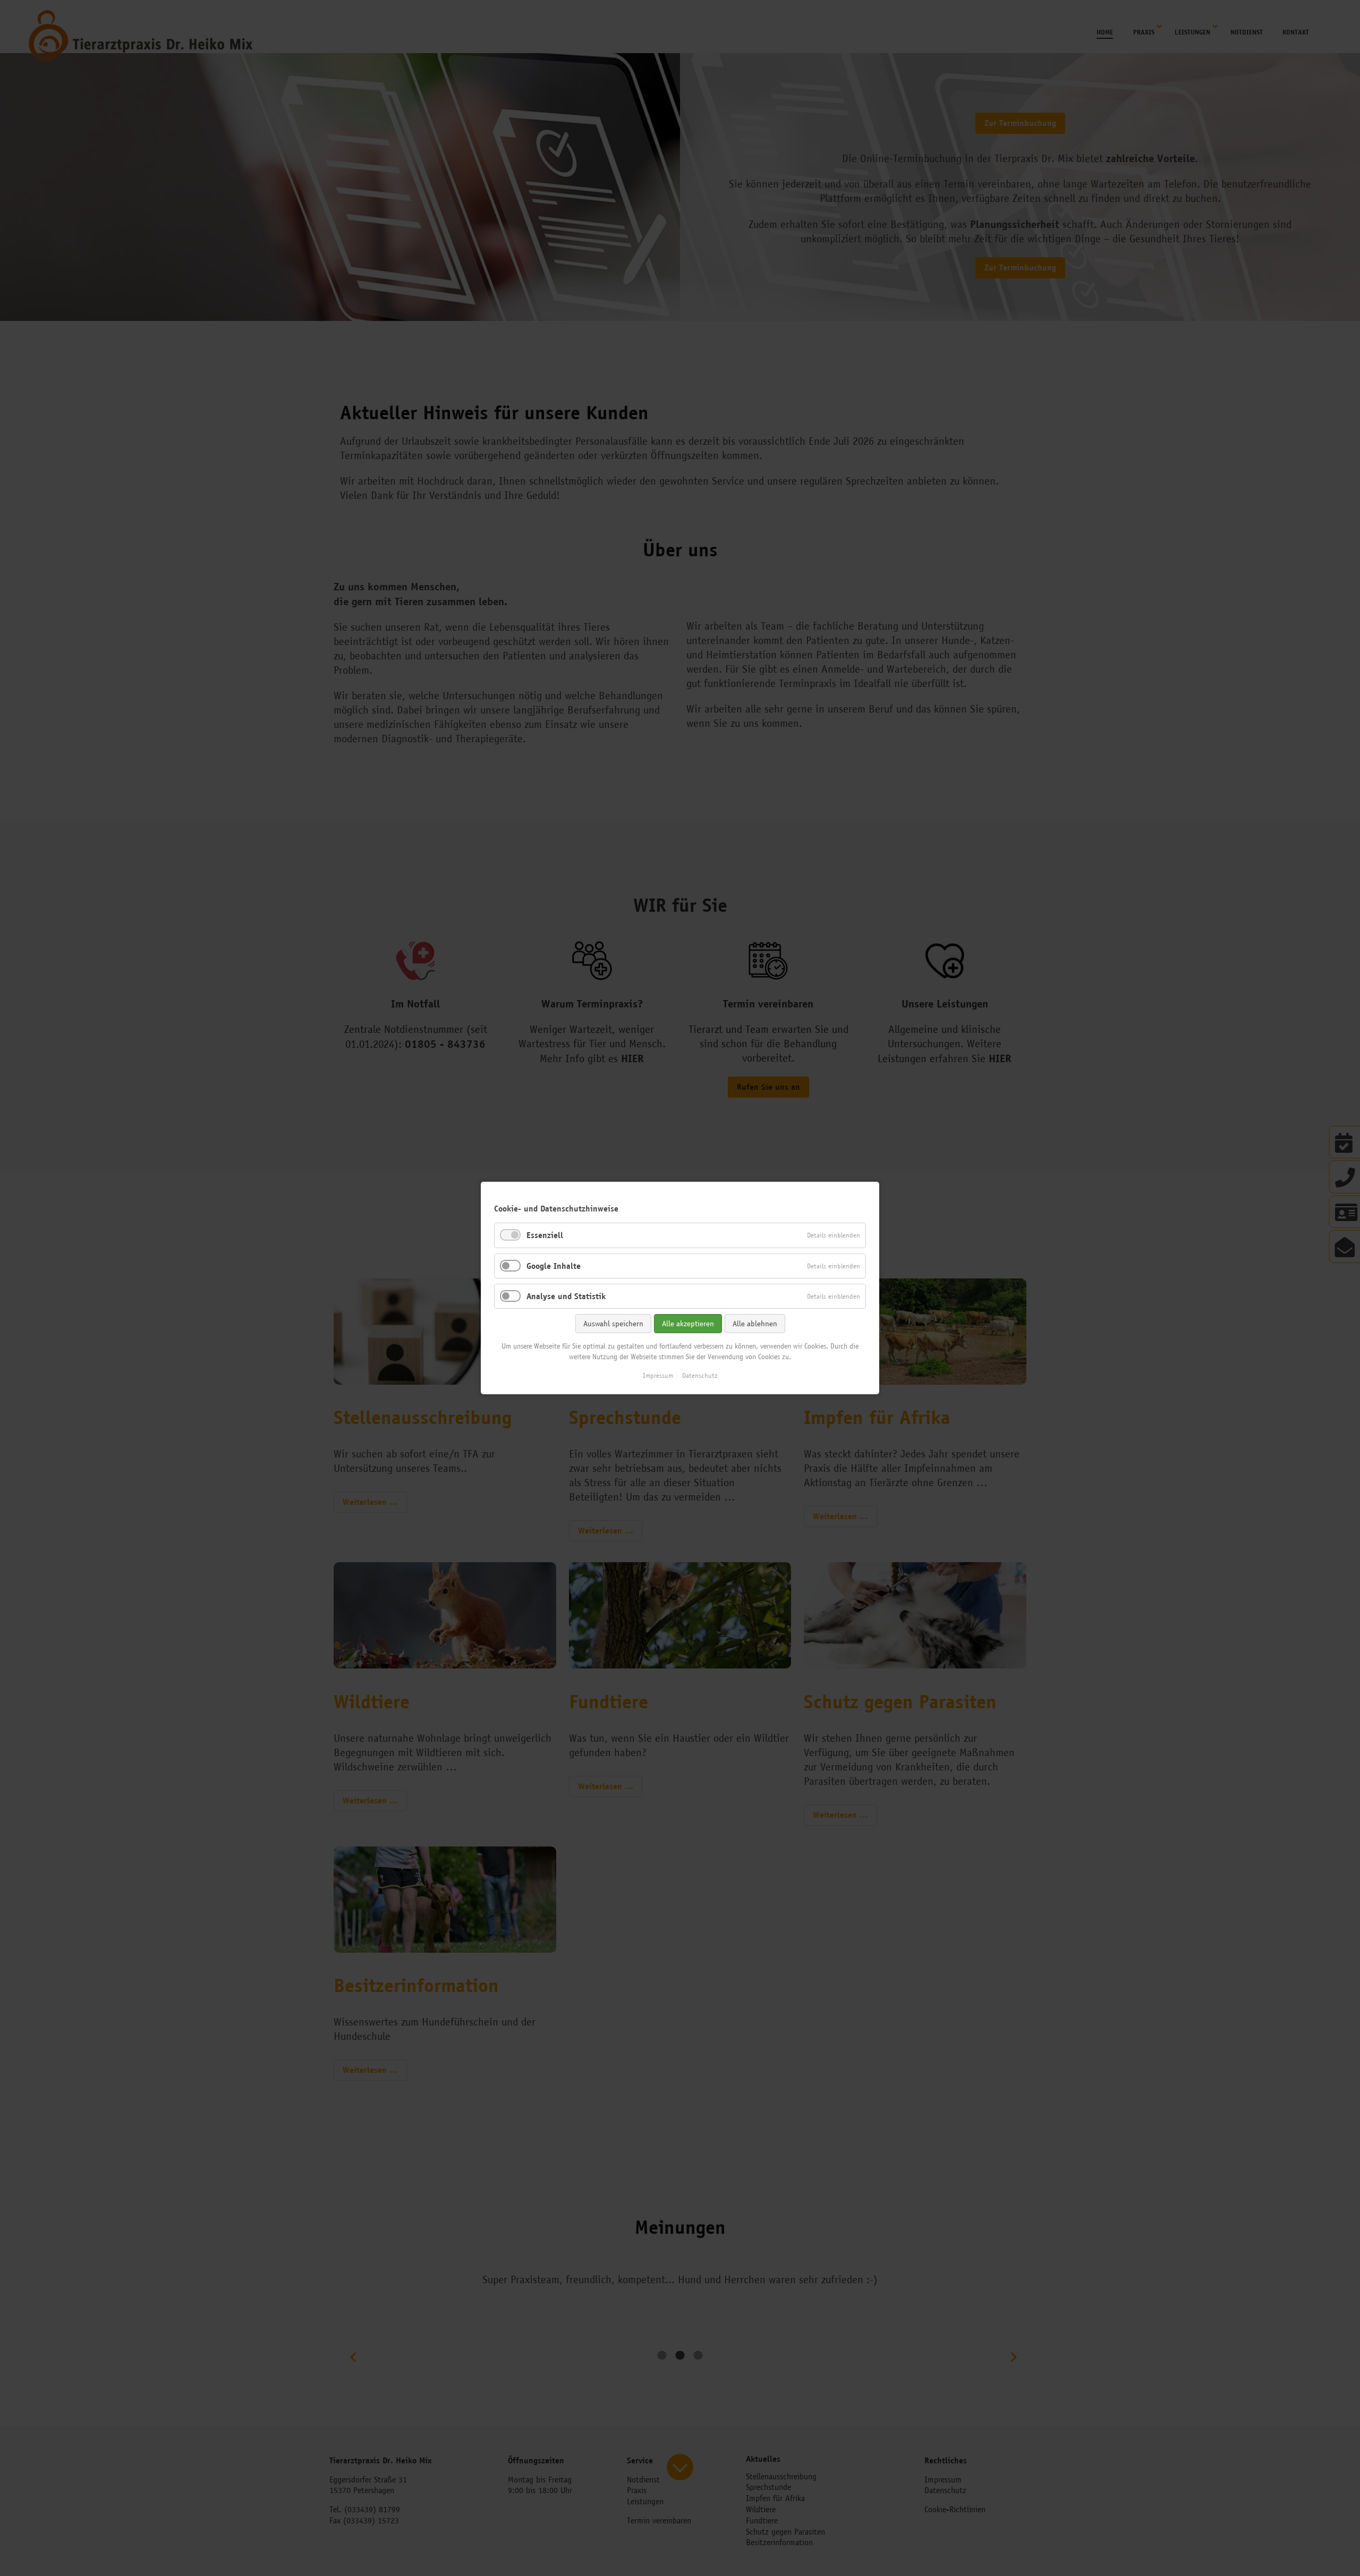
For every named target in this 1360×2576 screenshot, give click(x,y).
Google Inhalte (554, 1266)
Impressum (658, 1375)
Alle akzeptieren (688, 1324)
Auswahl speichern (613, 1324)
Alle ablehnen (755, 1324)
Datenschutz (700, 1375)
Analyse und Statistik (566, 1296)
